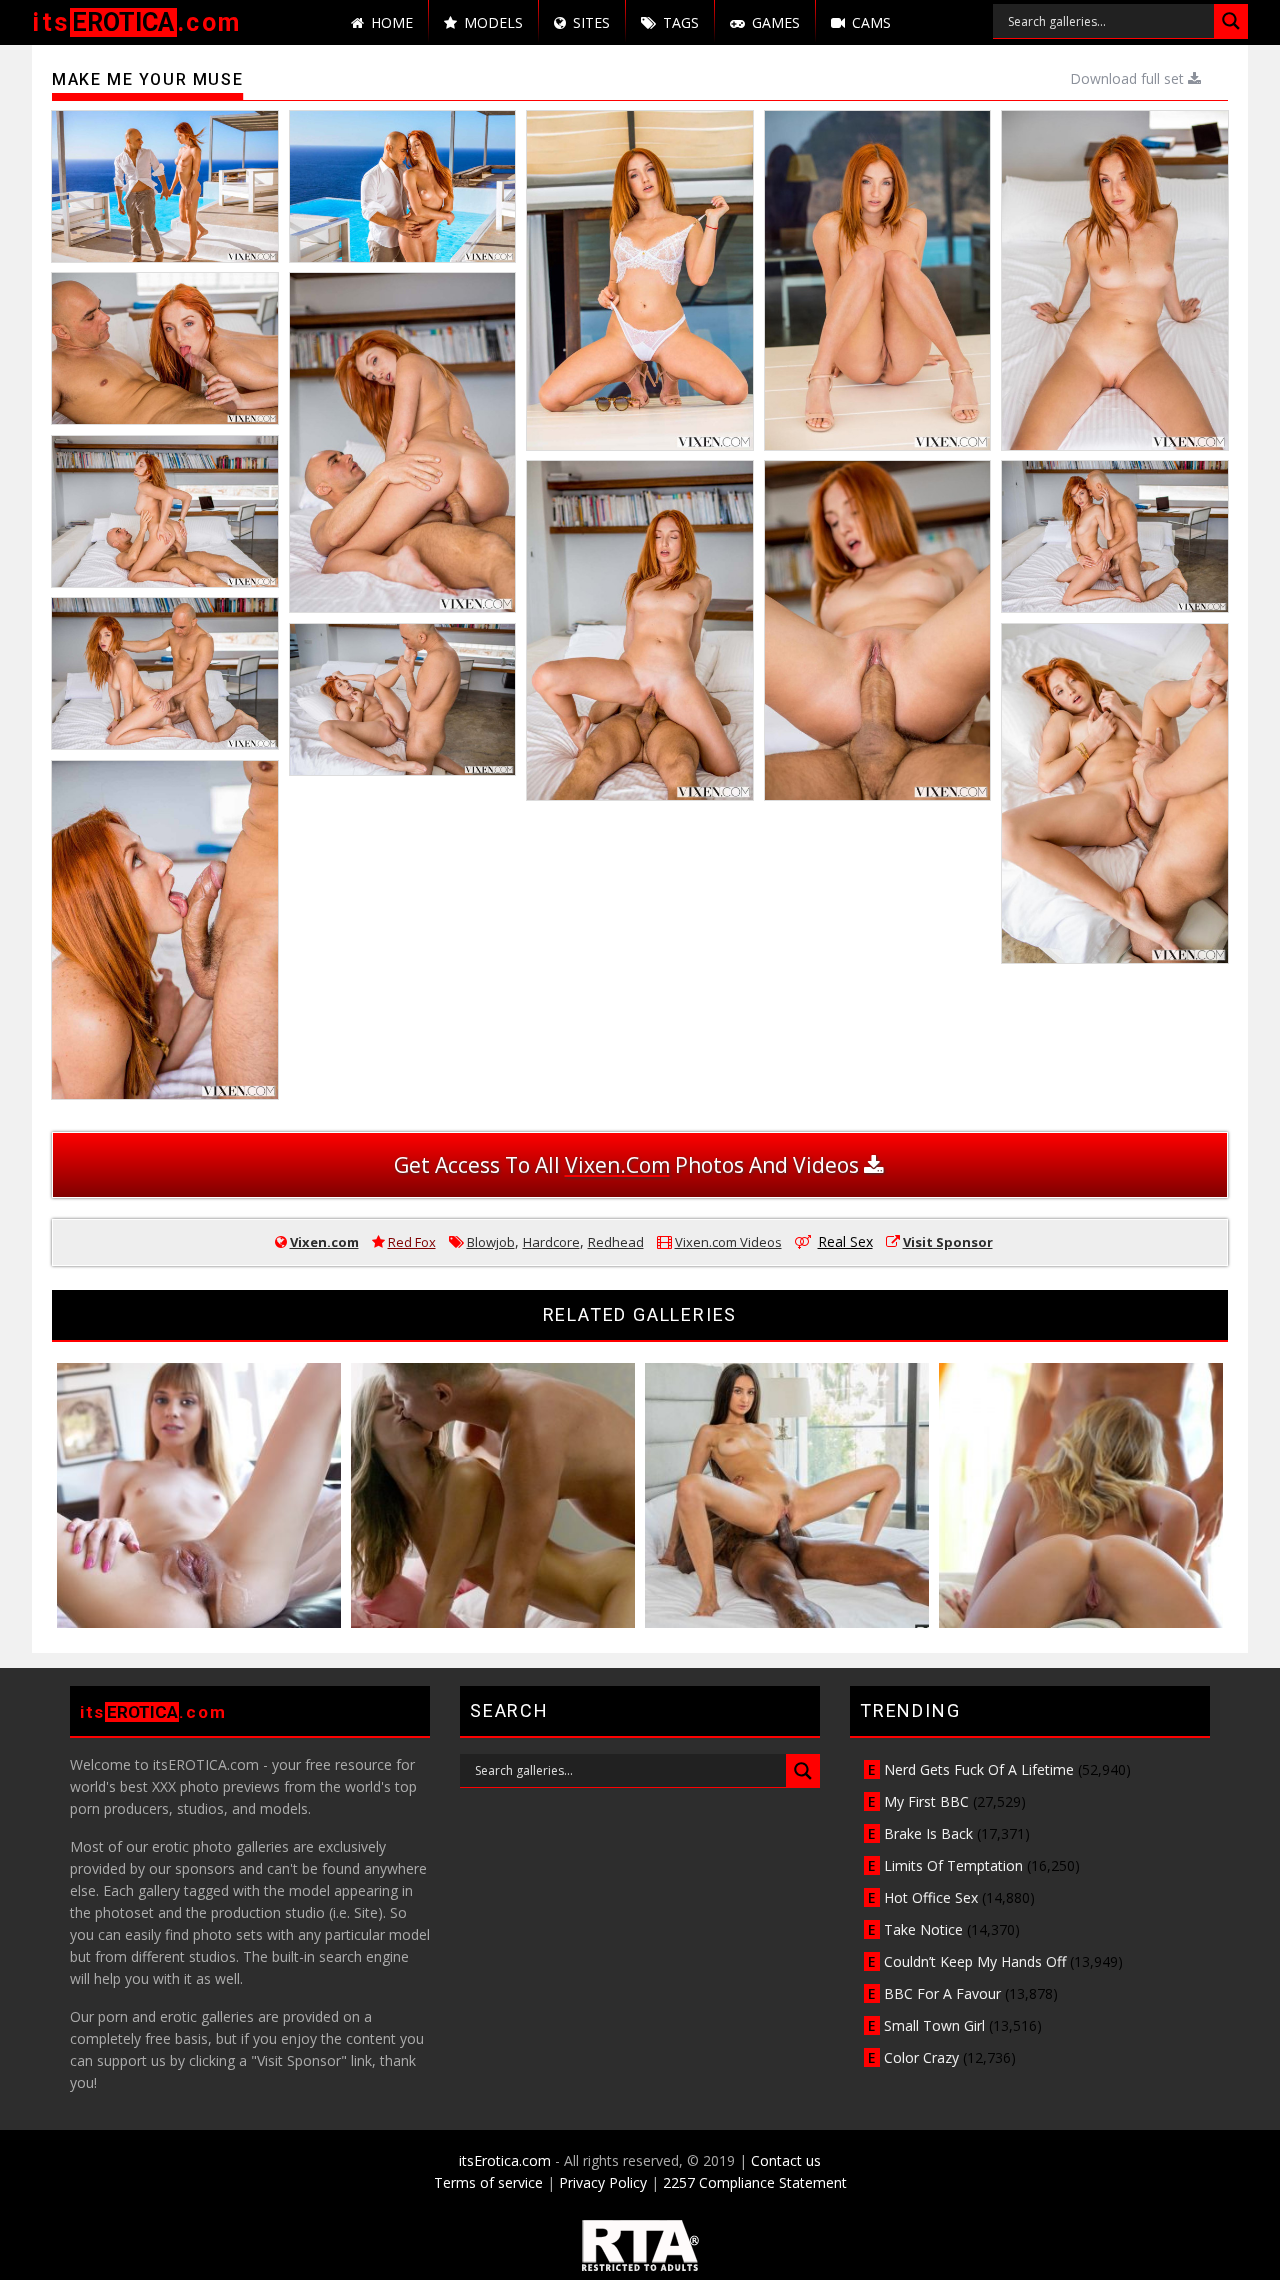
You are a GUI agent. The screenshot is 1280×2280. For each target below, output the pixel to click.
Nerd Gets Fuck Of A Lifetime (979, 1769)
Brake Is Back (928, 1833)
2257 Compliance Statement (755, 2182)
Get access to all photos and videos (629, 1165)
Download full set (1129, 78)
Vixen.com (324, 1242)
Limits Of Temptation (953, 1865)
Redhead (616, 1242)
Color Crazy (921, 2057)
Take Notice (923, 1929)
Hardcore (551, 1242)
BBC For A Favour (942, 1993)
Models (493, 22)
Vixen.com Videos (728, 1242)
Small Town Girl (934, 2025)
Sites (591, 22)
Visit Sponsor (948, 1242)
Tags (681, 22)
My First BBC (926, 1801)
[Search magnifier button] (1231, 21)
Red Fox (412, 1242)
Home (392, 22)
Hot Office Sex (931, 1897)
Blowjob (491, 1242)
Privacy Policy (603, 2182)
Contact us (786, 2160)
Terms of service (488, 2182)
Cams (871, 22)
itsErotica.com (505, 2160)
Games (776, 22)
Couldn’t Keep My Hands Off (975, 1961)
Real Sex (845, 1241)
